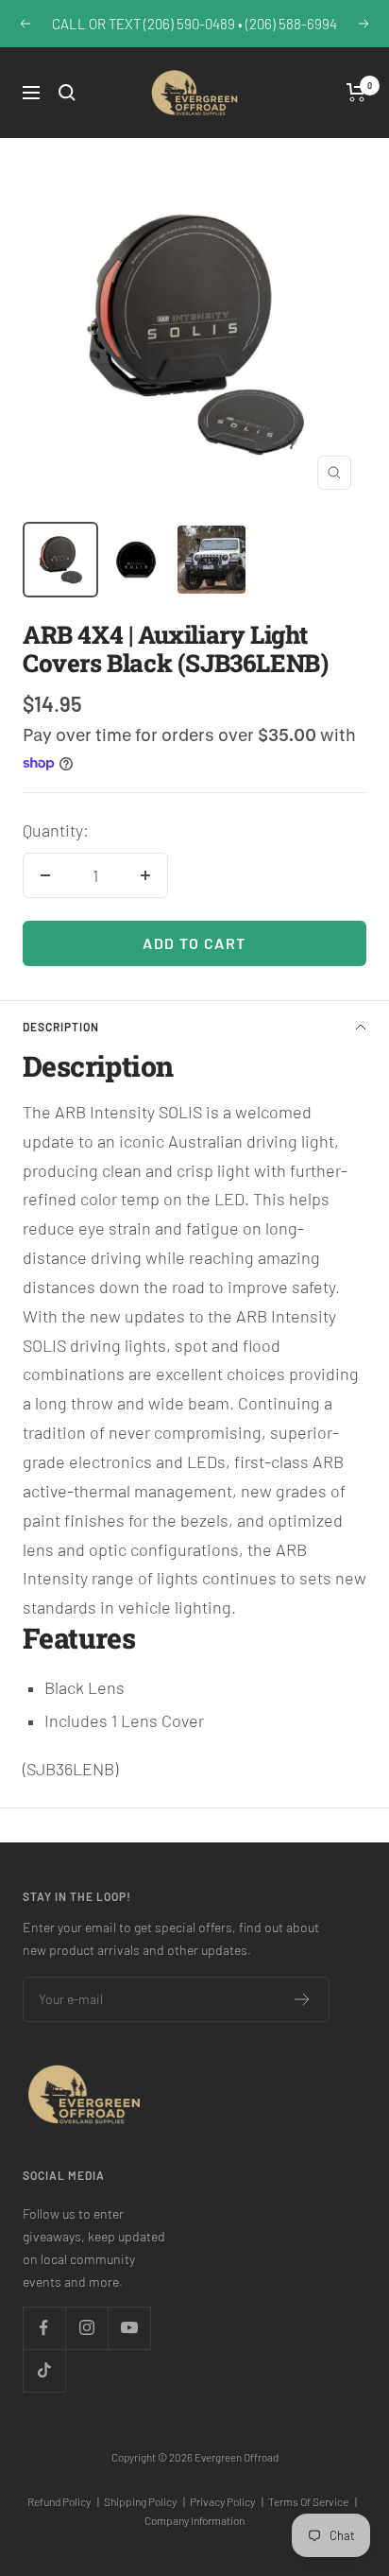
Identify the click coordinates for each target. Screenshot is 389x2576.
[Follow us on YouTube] (129, 2328)
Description (61, 1027)
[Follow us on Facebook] (44, 2328)
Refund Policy (63, 2501)
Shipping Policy (144, 2501)
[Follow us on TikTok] (44, 2370)
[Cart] (356, 93)
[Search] (67, 93)
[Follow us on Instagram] (86, 2328)
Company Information (194, 2520)
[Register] (303, 1999)
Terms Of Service (313, 2501)
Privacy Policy (227, 2501)
